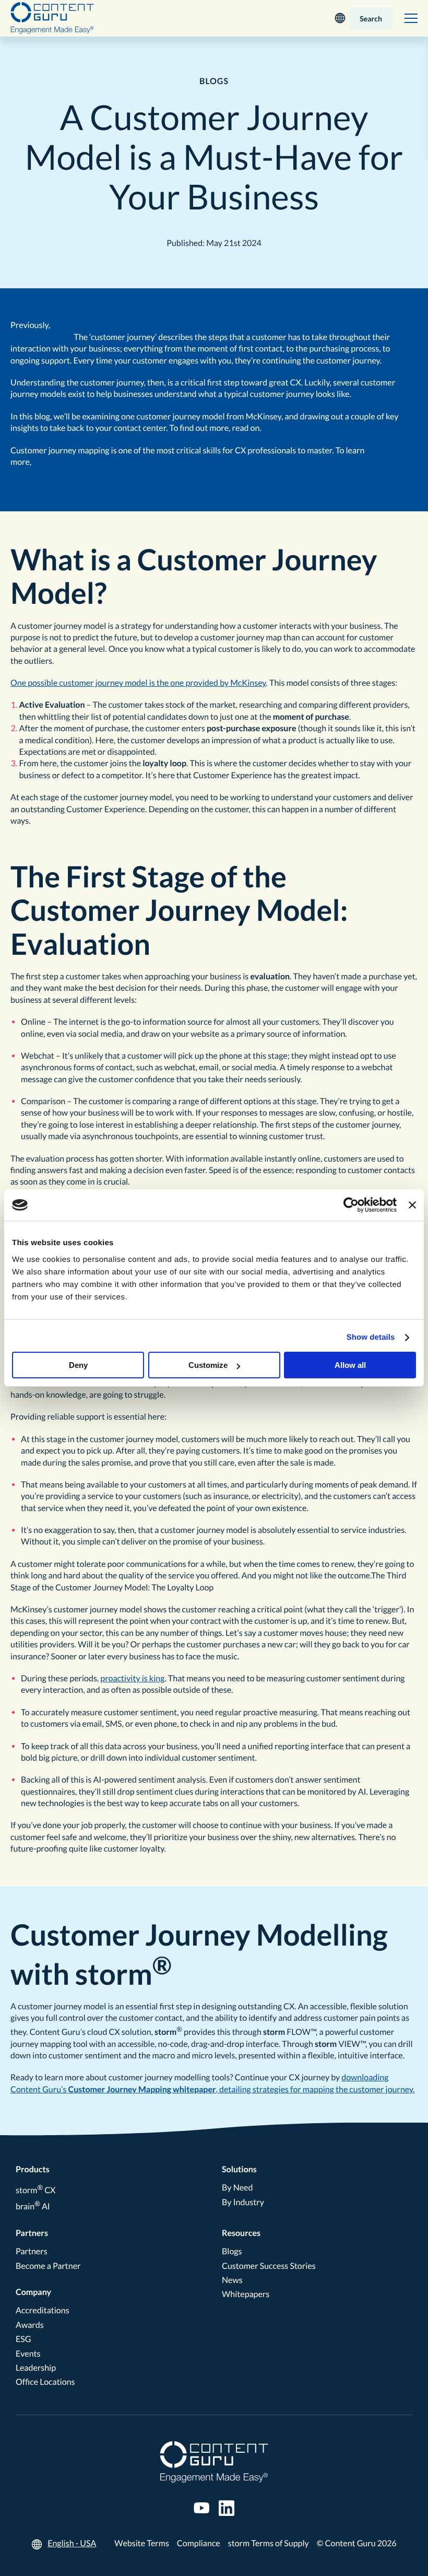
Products (33, 2169)
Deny (78, 1365)
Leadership (36, 2368)
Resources (241, 2233)
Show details (371, 1337)
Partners (32, 2233)
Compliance (199, 2543)
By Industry (243, 2202)
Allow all (350, 1365)
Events (28, 2354)
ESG (23, 2339)
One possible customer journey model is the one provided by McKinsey (138, 683)
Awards (30, 2325)
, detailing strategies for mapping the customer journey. (316, 2089)
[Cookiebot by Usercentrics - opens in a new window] (351, 1205)
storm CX (35, 2190)
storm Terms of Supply (269, 2543)
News (232, 2280)
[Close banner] (412, 1205)
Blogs (232, 2251)
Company (33, 2292)
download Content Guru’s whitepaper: (103, 462)
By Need (237, 2188)
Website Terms (142, 2543)
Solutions (239, 2169)
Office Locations (45, 2382)
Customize (208, 1365)
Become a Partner (48, 2266)
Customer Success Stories (269, 2266)
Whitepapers (246, 2294)
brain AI (33, 2206)
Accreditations (43, 2310)
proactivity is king (132, 1678)
